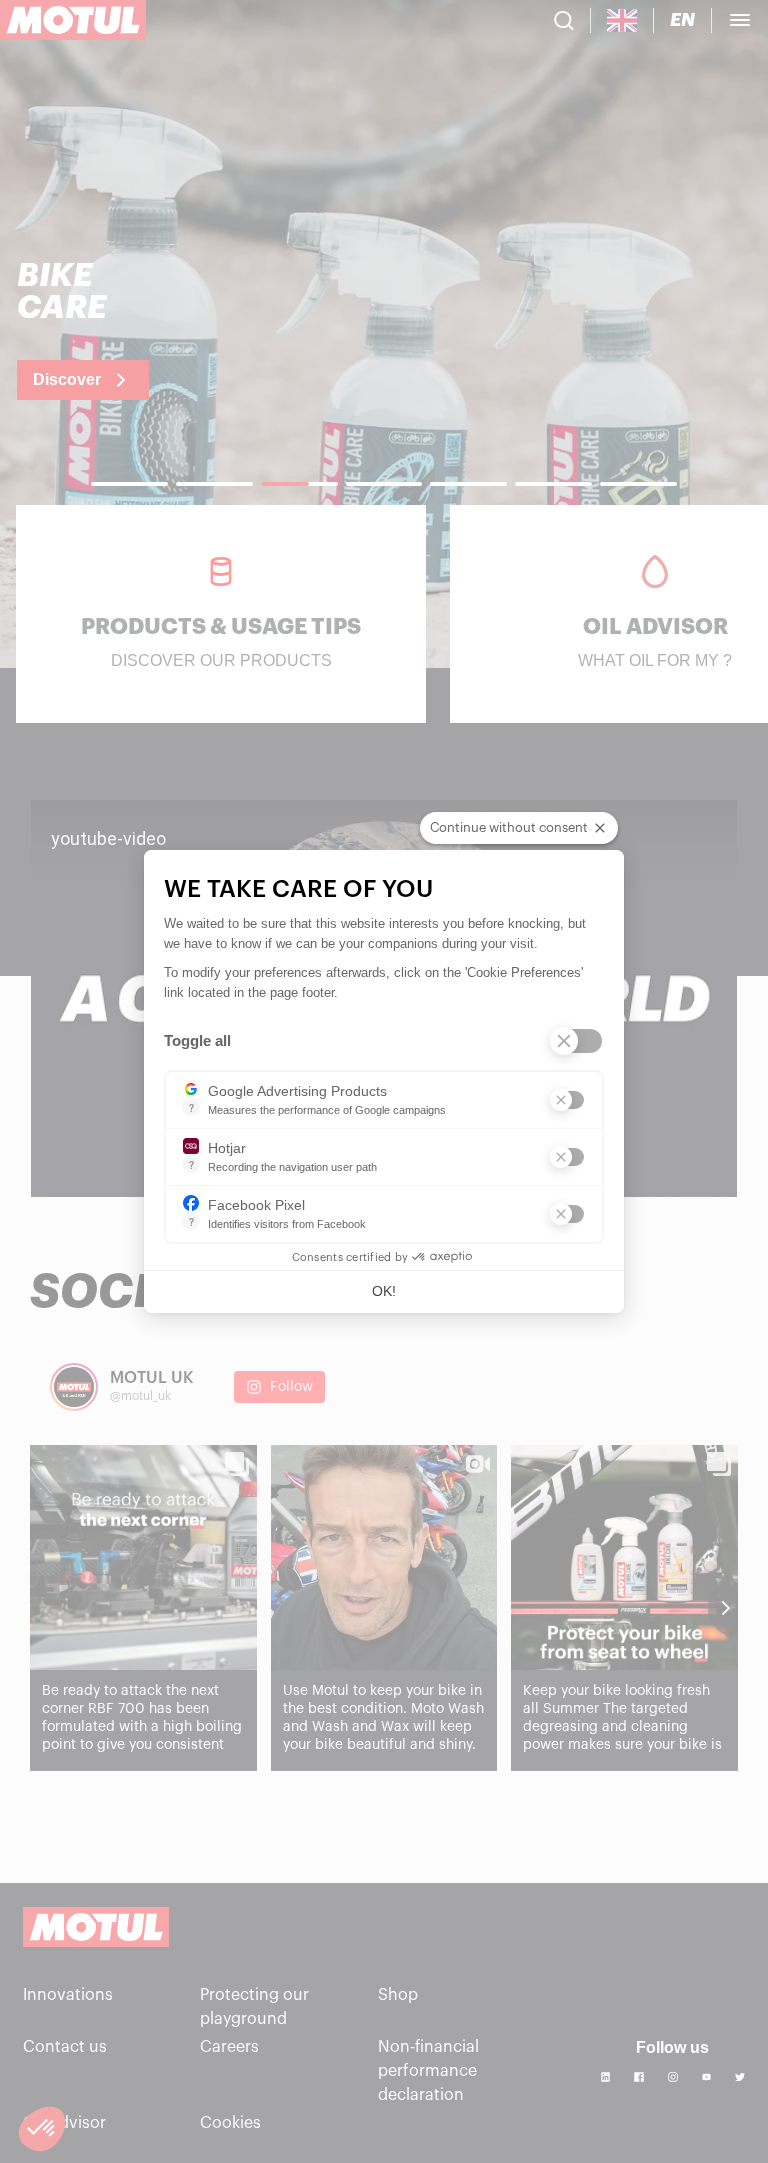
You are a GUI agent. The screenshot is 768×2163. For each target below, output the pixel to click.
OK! (384, 1291)
